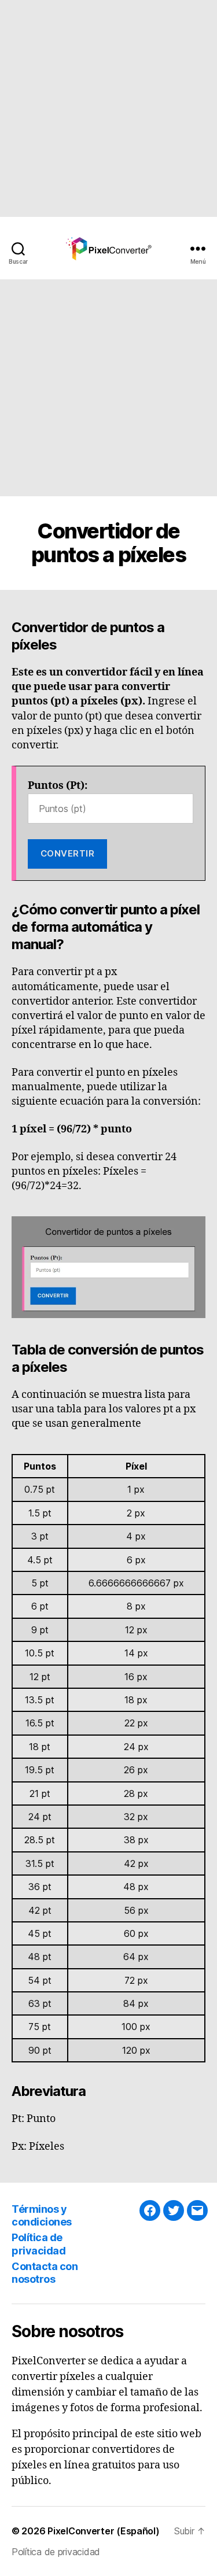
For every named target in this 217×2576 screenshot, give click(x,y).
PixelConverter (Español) (104, 2531)
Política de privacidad (38, 2244)
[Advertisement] (108, 108)
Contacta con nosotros (45, 2273)
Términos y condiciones (42, 2216)
